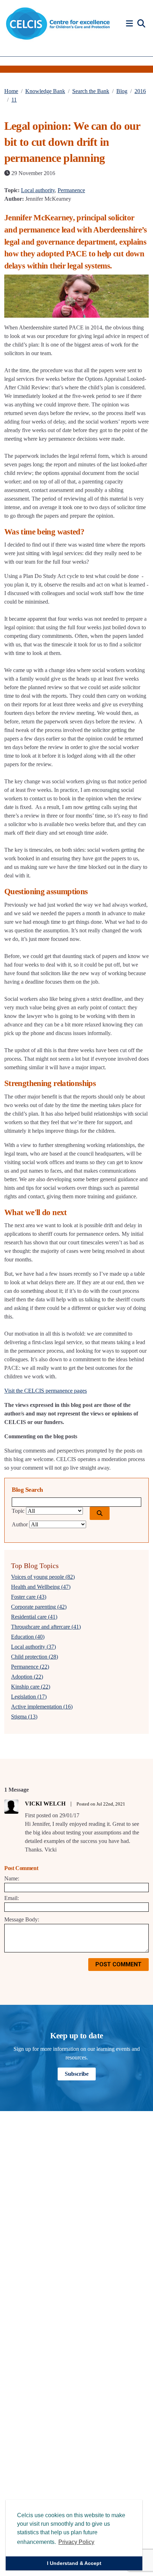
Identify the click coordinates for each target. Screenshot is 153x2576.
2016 (140, 91)
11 (14, 100)
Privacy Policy (76, 2542)
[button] (131, 24)
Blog (122, 91)
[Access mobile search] (141, 24)
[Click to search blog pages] (100, 1513)
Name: (12, 1878)
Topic (18, 1511)
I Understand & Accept (74, 2563)
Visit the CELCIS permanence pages (46, 1391)
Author (20, 1524)
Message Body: (22, 1919)
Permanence (71, 190)
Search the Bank (91, 91)
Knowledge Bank (45, 91)
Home (11, 91)
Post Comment (118, 1964)
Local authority (38, 190)
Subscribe (77, 2074)
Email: (12, 1898)
